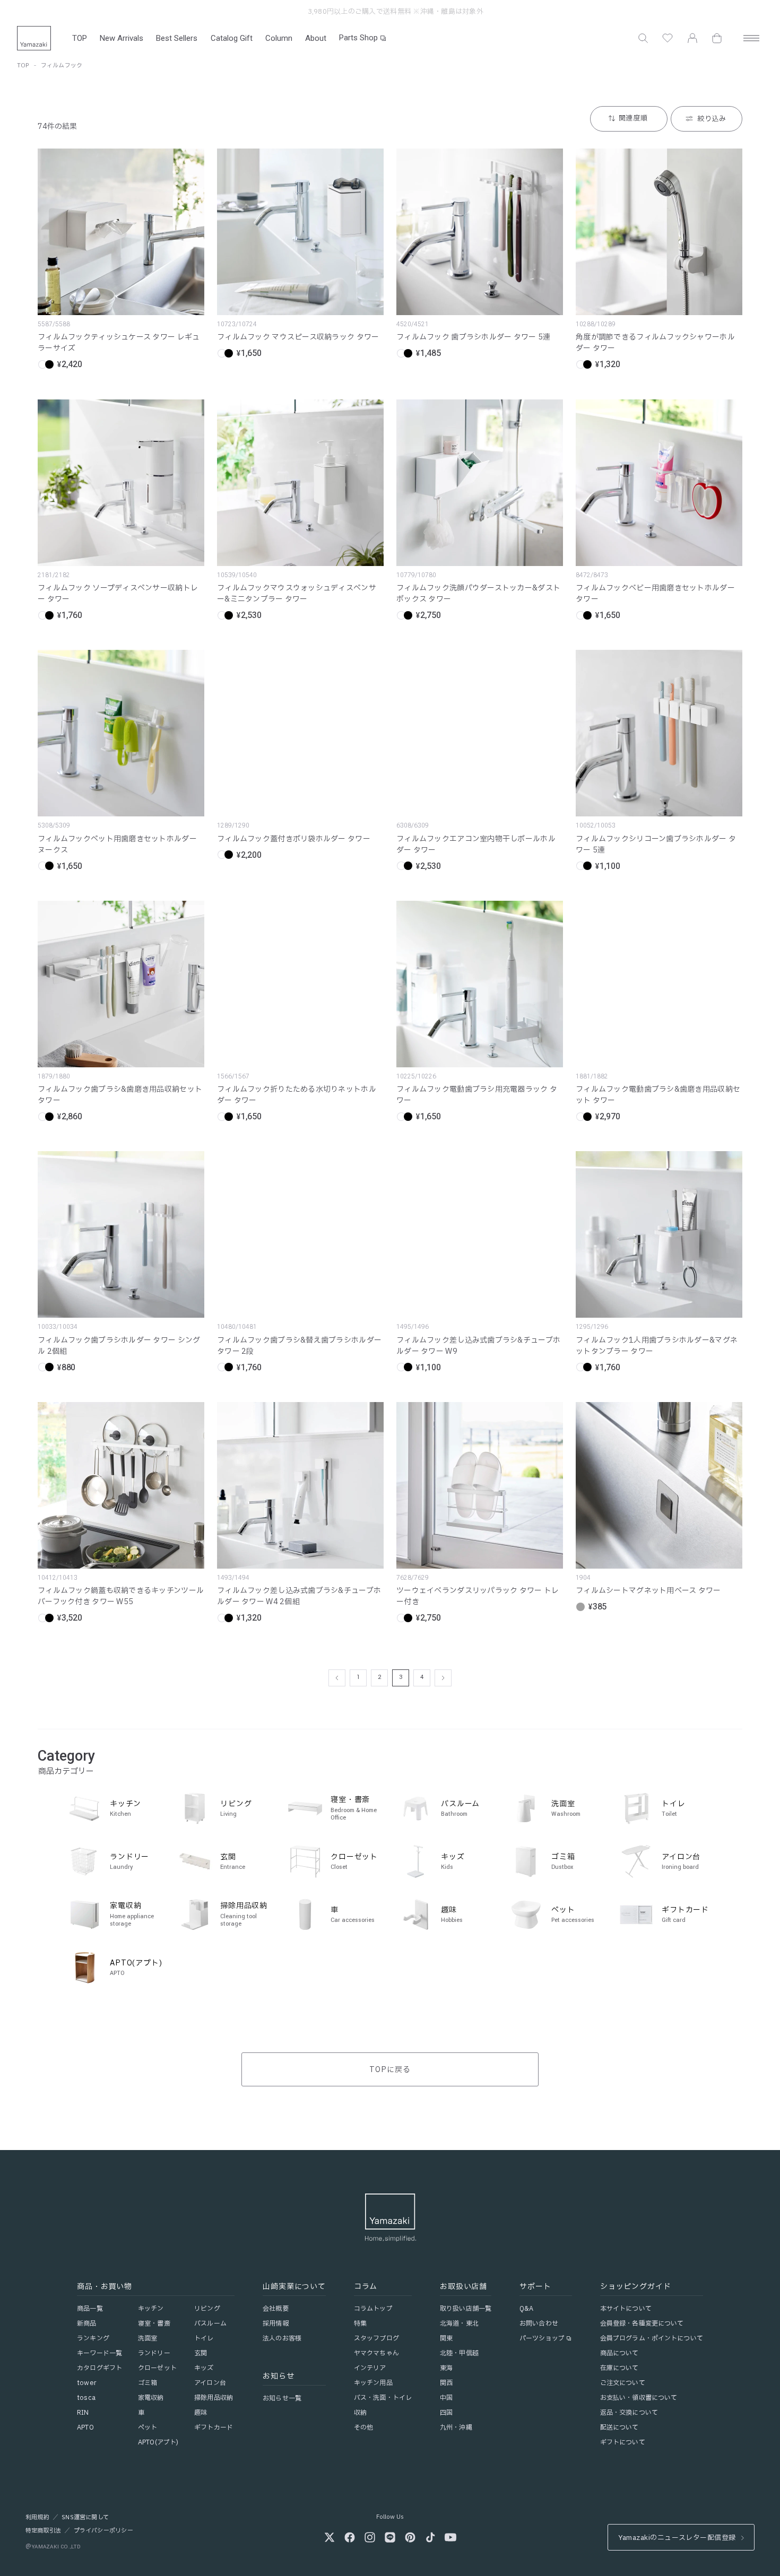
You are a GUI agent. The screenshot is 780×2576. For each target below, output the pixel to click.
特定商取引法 (43, 2531)
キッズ (204, 2368)
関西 (446, 2383)
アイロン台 (210, 2383)
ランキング (93, 2338)
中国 (446, 2398)
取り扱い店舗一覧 (466, 2309)
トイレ (204, 2338)
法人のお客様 (282, 2338)
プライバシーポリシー (103, 2531)
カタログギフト (99, 2368)
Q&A (526, 2309)
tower (86, 2383)
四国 (446, 2413)
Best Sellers (177, 38)
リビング (207, 2309)
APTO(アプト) (158, 2442)
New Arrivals (122, 38)
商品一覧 (90, 2309)
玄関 (201, 2353)
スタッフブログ (376, 2338)
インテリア (370, 2368)
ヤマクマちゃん (376, 2353)
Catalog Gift (232, 38)
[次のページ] (443, 1678)
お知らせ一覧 (282, 2398)
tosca (86, 2398)
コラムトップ (373, 2309)
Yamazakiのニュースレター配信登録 (677, 2538)
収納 (360, 2413)
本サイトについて (626, 2309)
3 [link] (401, 1677)
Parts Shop (358, 38)
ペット (148, 2427)
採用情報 (275, 2323)
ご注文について (623, 2383)
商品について (619, 2353)
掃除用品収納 (214, 2398)
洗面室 (148, 2338)
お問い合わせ (539, 2323)
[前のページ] (337, 1678)
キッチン (151, 2309)
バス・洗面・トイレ (383, 2398)
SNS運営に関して (85, 2518)
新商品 (86, 2323)
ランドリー (154, 2353)
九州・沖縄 (456, 2427)
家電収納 (151, 2398)
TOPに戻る (390, 2070)
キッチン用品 (373, 2383)
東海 (446, 2368)
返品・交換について (629, 2413)
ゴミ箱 (148, 2383)
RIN (83, 2413)
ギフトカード (214, 2427)
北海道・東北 (459, 2323)
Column (279, 38)
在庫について (619, 2368)
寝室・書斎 (154, 2323)
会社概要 (275, 2309)
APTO (85, 2427)
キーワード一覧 (99, 2353)
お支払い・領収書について (639, 2398)
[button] (643, 38)
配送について (619, 2427)
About (316, 38)
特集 (360, 2323)
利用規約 (37, 2518)
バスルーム (210, 2323)
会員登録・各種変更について (642, 2323)
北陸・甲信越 (459, 2353)
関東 (446, 2338)
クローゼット (157, 2368)
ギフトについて (623, 2442)
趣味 (201, 2413)
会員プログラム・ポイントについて (652, 2338)
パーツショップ (542, 2338)
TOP (80, 38)
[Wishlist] (668, 38)
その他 (363, 2427)
